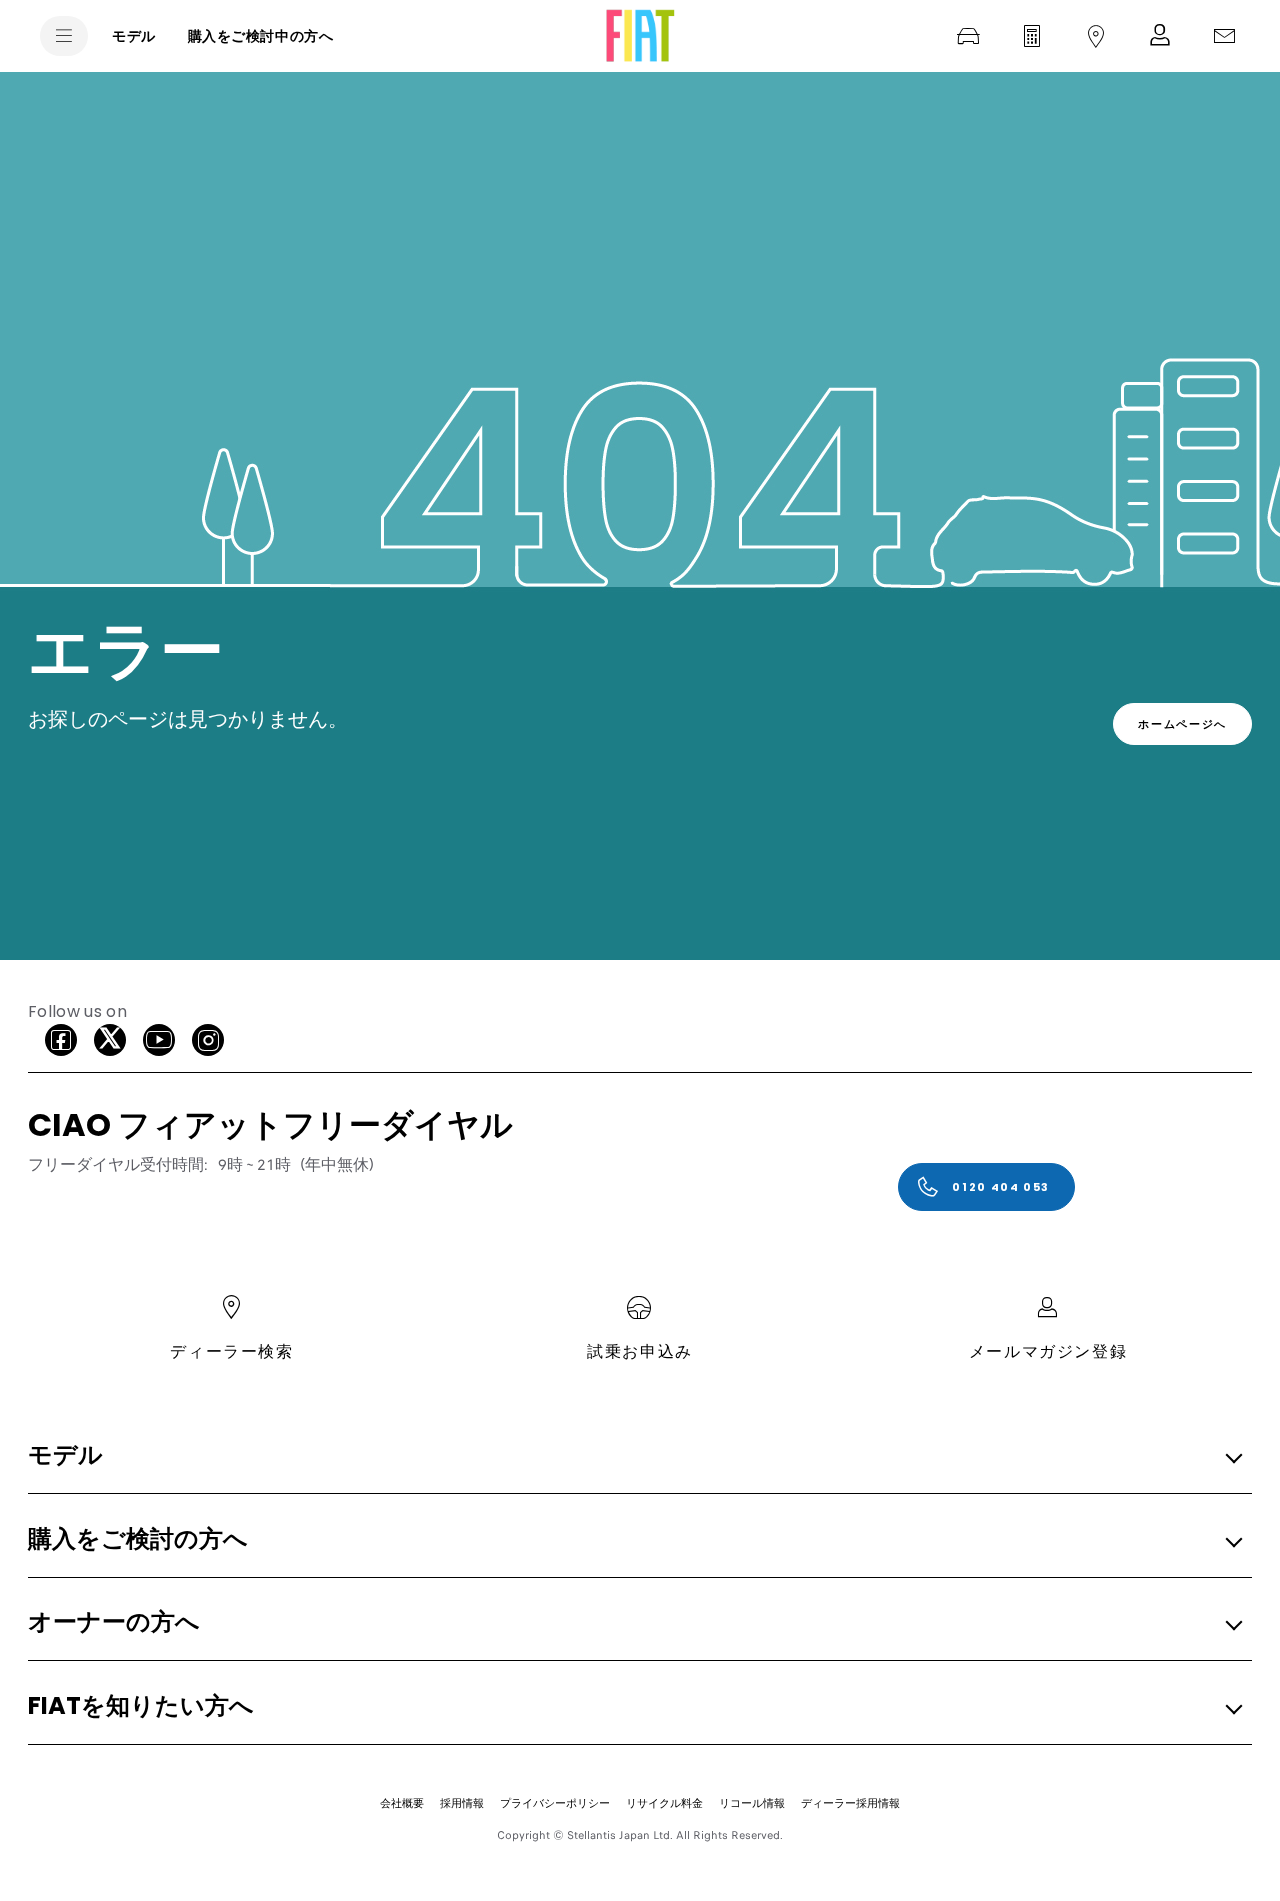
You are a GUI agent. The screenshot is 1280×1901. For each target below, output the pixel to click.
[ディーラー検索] (1096, 36)
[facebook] (61, 1040)
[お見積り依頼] (1032, 36)
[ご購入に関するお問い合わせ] (1224, 36)
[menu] (64, 36)
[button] (634, 1456)
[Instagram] (208, 1040)
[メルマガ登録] (1160, 36)
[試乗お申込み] (968, 36)
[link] (1182, 724)
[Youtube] (159, 1040)
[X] (110, 1040)
